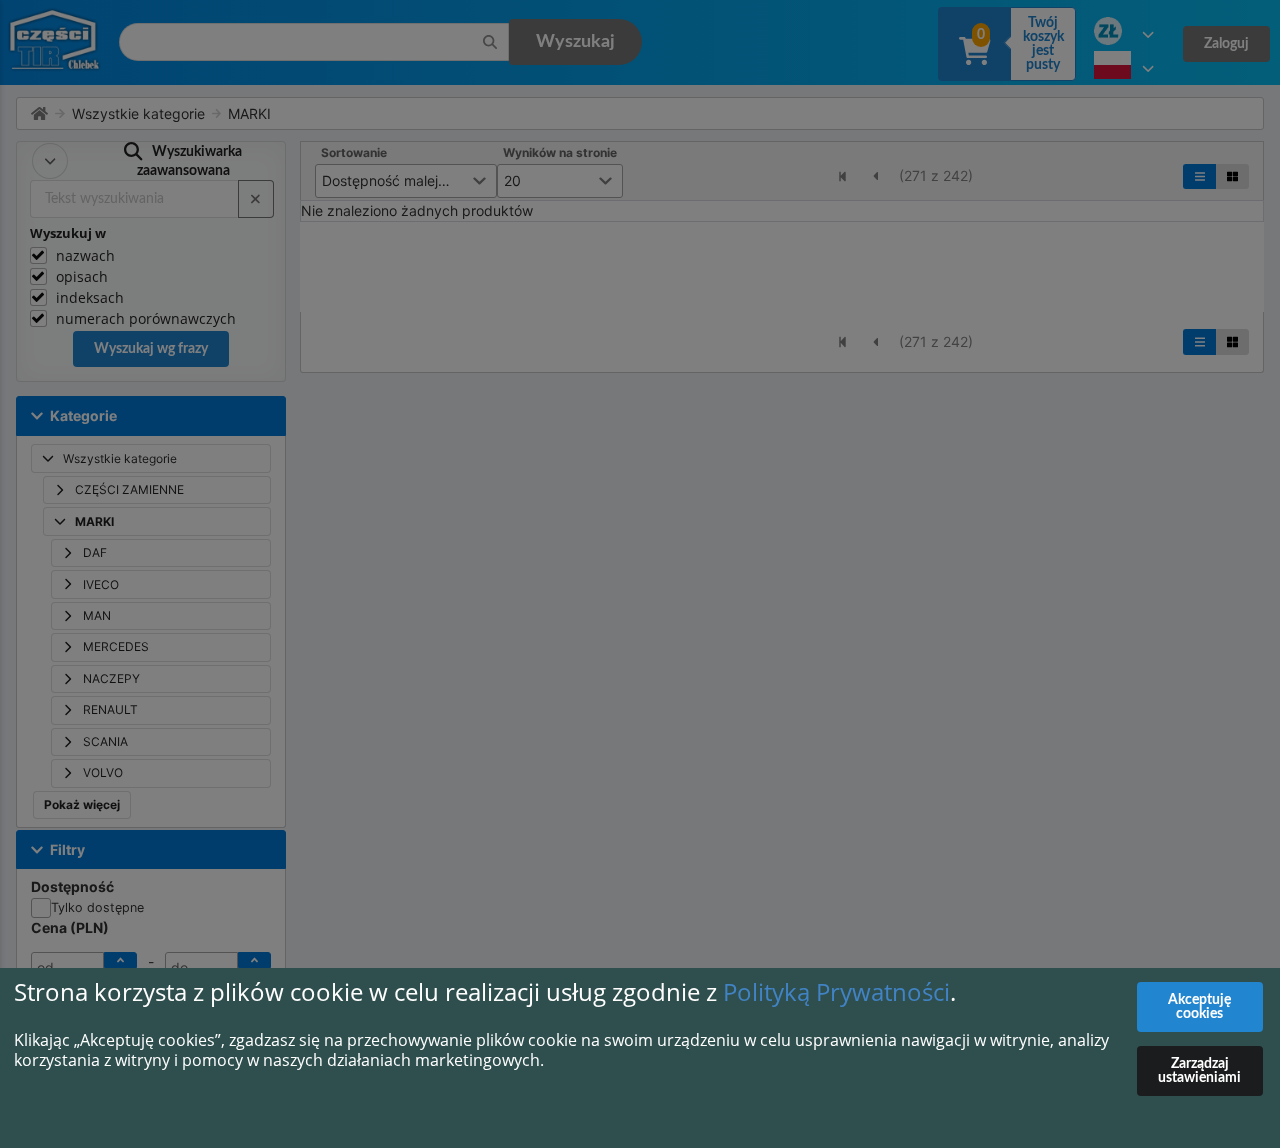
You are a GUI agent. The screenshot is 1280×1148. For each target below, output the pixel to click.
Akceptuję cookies (1199, 1007)
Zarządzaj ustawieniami (1199, 1071)
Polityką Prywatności (836, 991)
